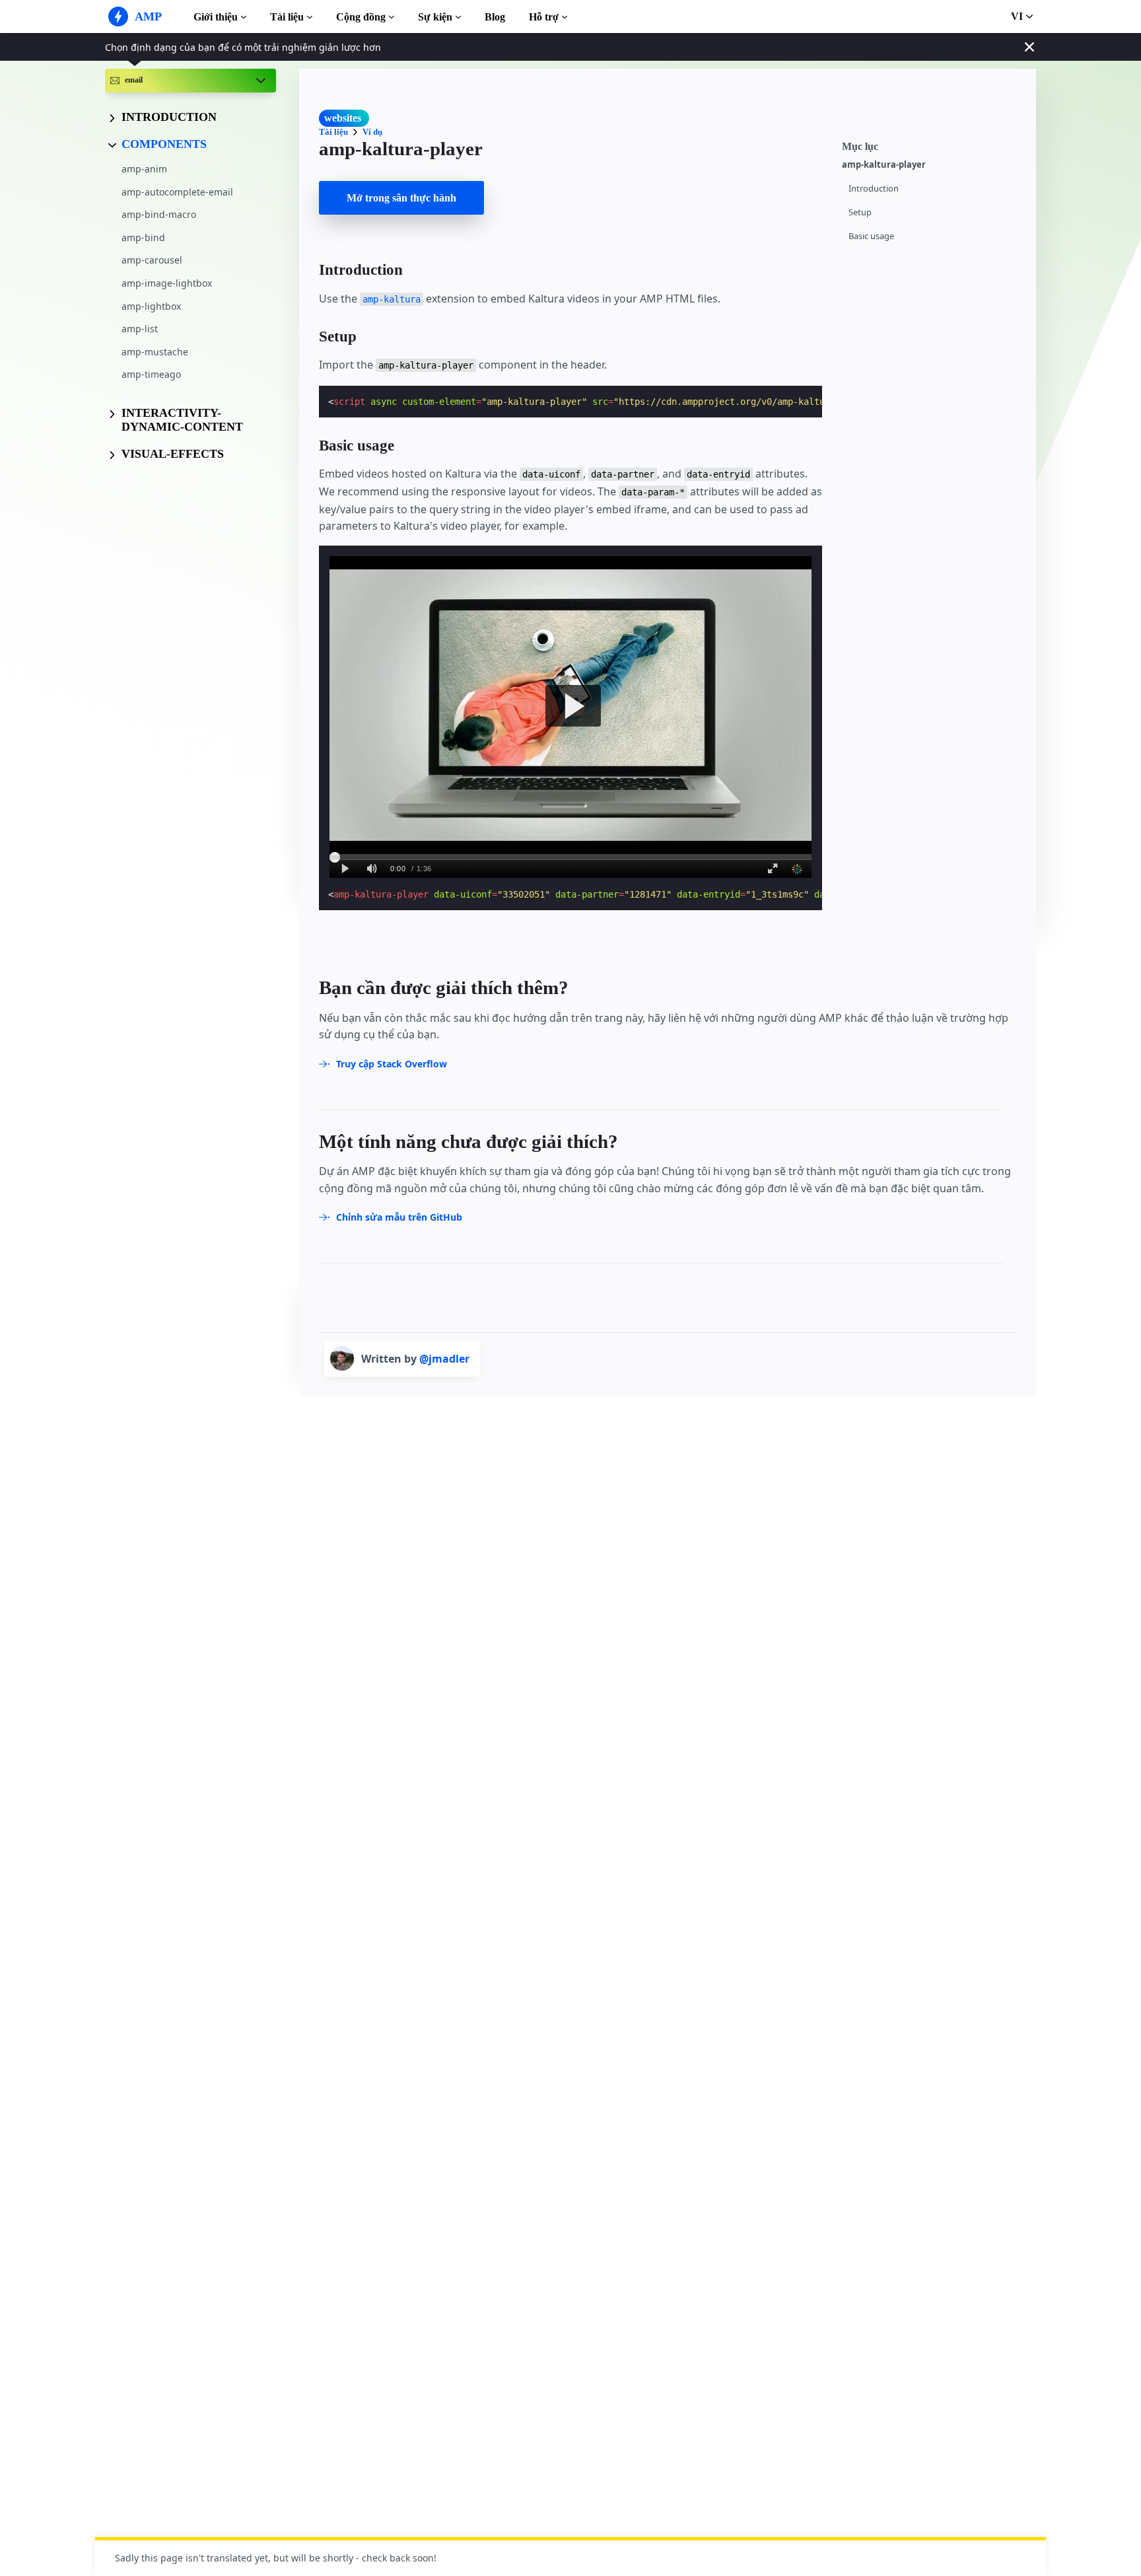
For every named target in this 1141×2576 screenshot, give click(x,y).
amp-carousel (152, 260)
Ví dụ (372, 132)
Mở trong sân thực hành (401, 198)
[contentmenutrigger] (932, 145)
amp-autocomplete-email (177, 191)
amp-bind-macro (159, 214)
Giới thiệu (216, 17)
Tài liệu (287, 17)
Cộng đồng (361, 17)
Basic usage (871, 236)
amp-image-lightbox (167, 283)
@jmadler (444, 1359)
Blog (495, 17)
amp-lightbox (151, 305)
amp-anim (144, 169)
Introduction (874, 189)
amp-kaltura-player (884, 165)
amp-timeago (151, 374)
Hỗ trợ (544, 17)
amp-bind (143, 237)
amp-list (140, 329)
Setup (860, 212)
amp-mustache (155, 351)
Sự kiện (435, 17)
